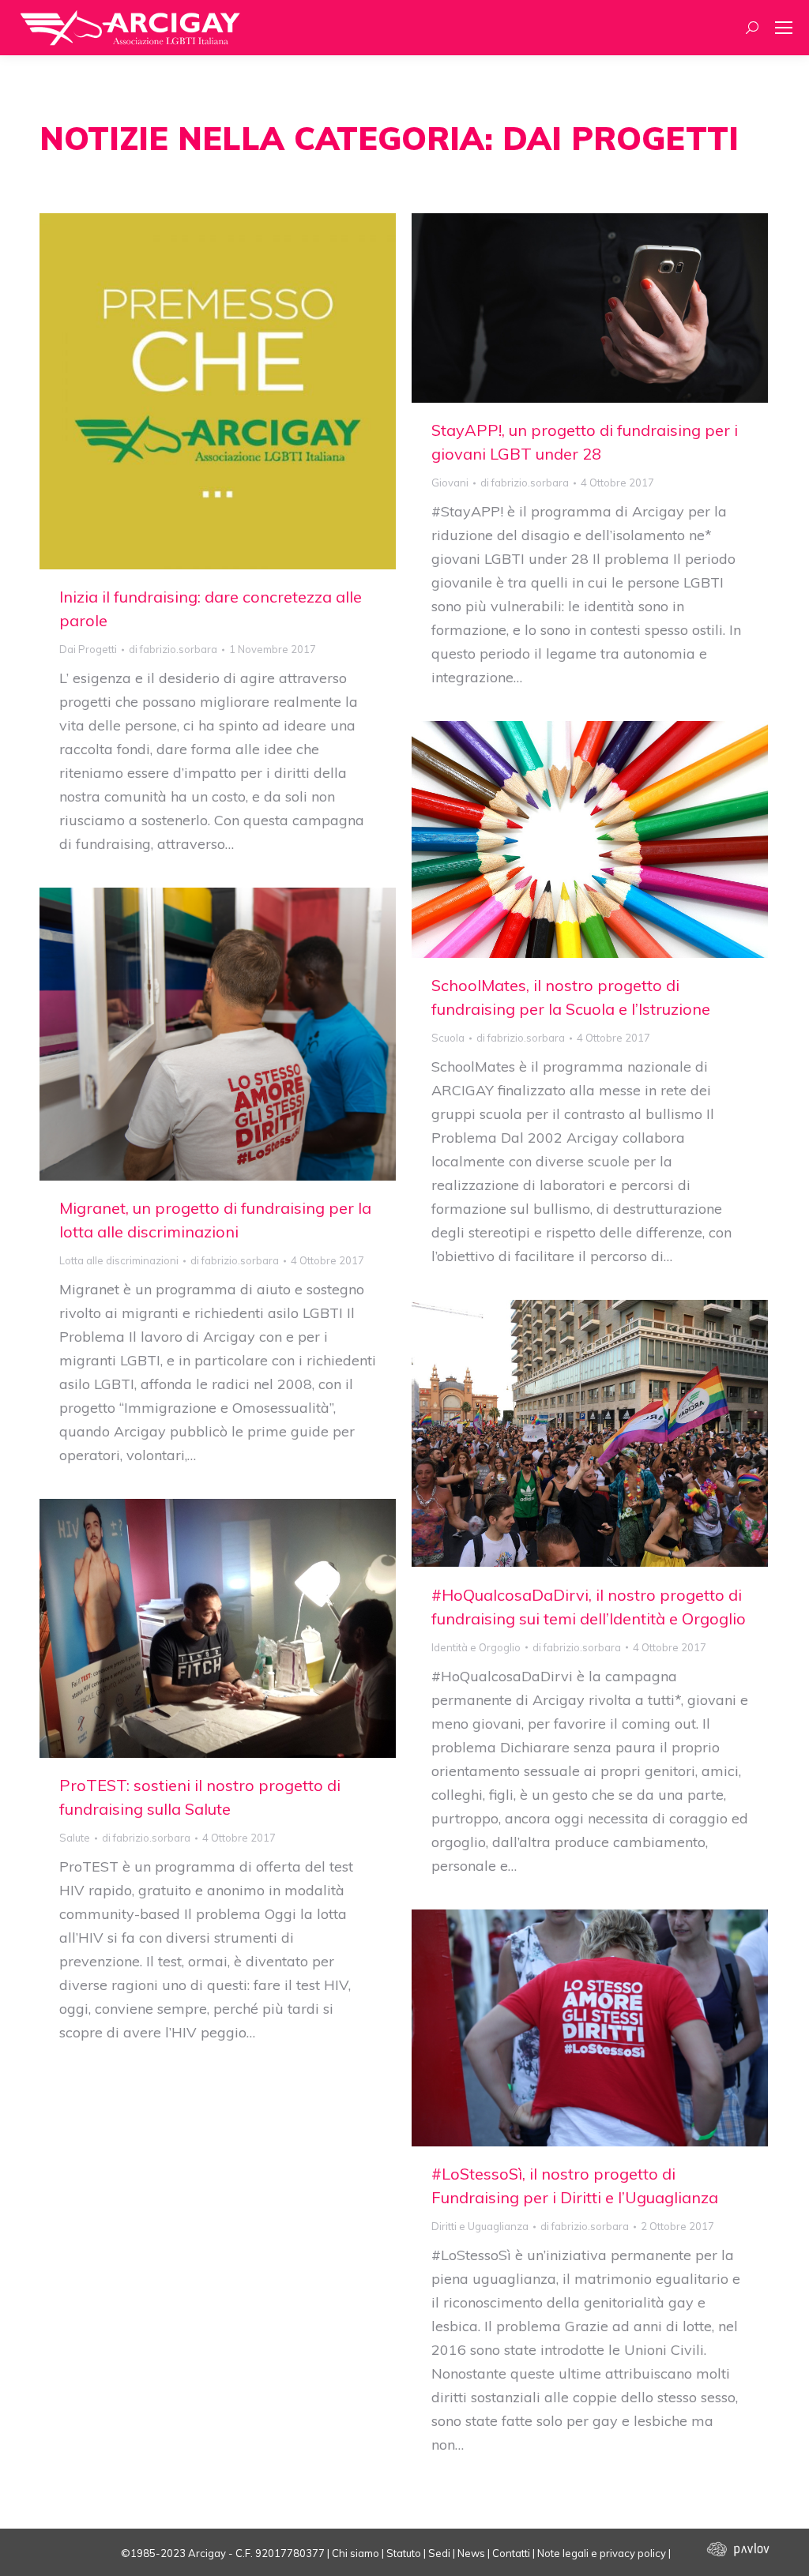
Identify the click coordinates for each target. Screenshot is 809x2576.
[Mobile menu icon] (784, 28)
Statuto (404, 2553)
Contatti (511, 2553)
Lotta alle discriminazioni (119, 1260)
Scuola (448, 1038)
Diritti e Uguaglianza (480, 2226)
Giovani (450, 483)
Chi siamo (356, 2553)
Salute (75, 1838)
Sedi (439, 2553)
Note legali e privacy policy (602, 2553)
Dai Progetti (88, 649)
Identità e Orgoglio (476, 1647)
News (471, 2553)
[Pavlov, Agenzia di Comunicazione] (721, 2553)
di (173, 649)
